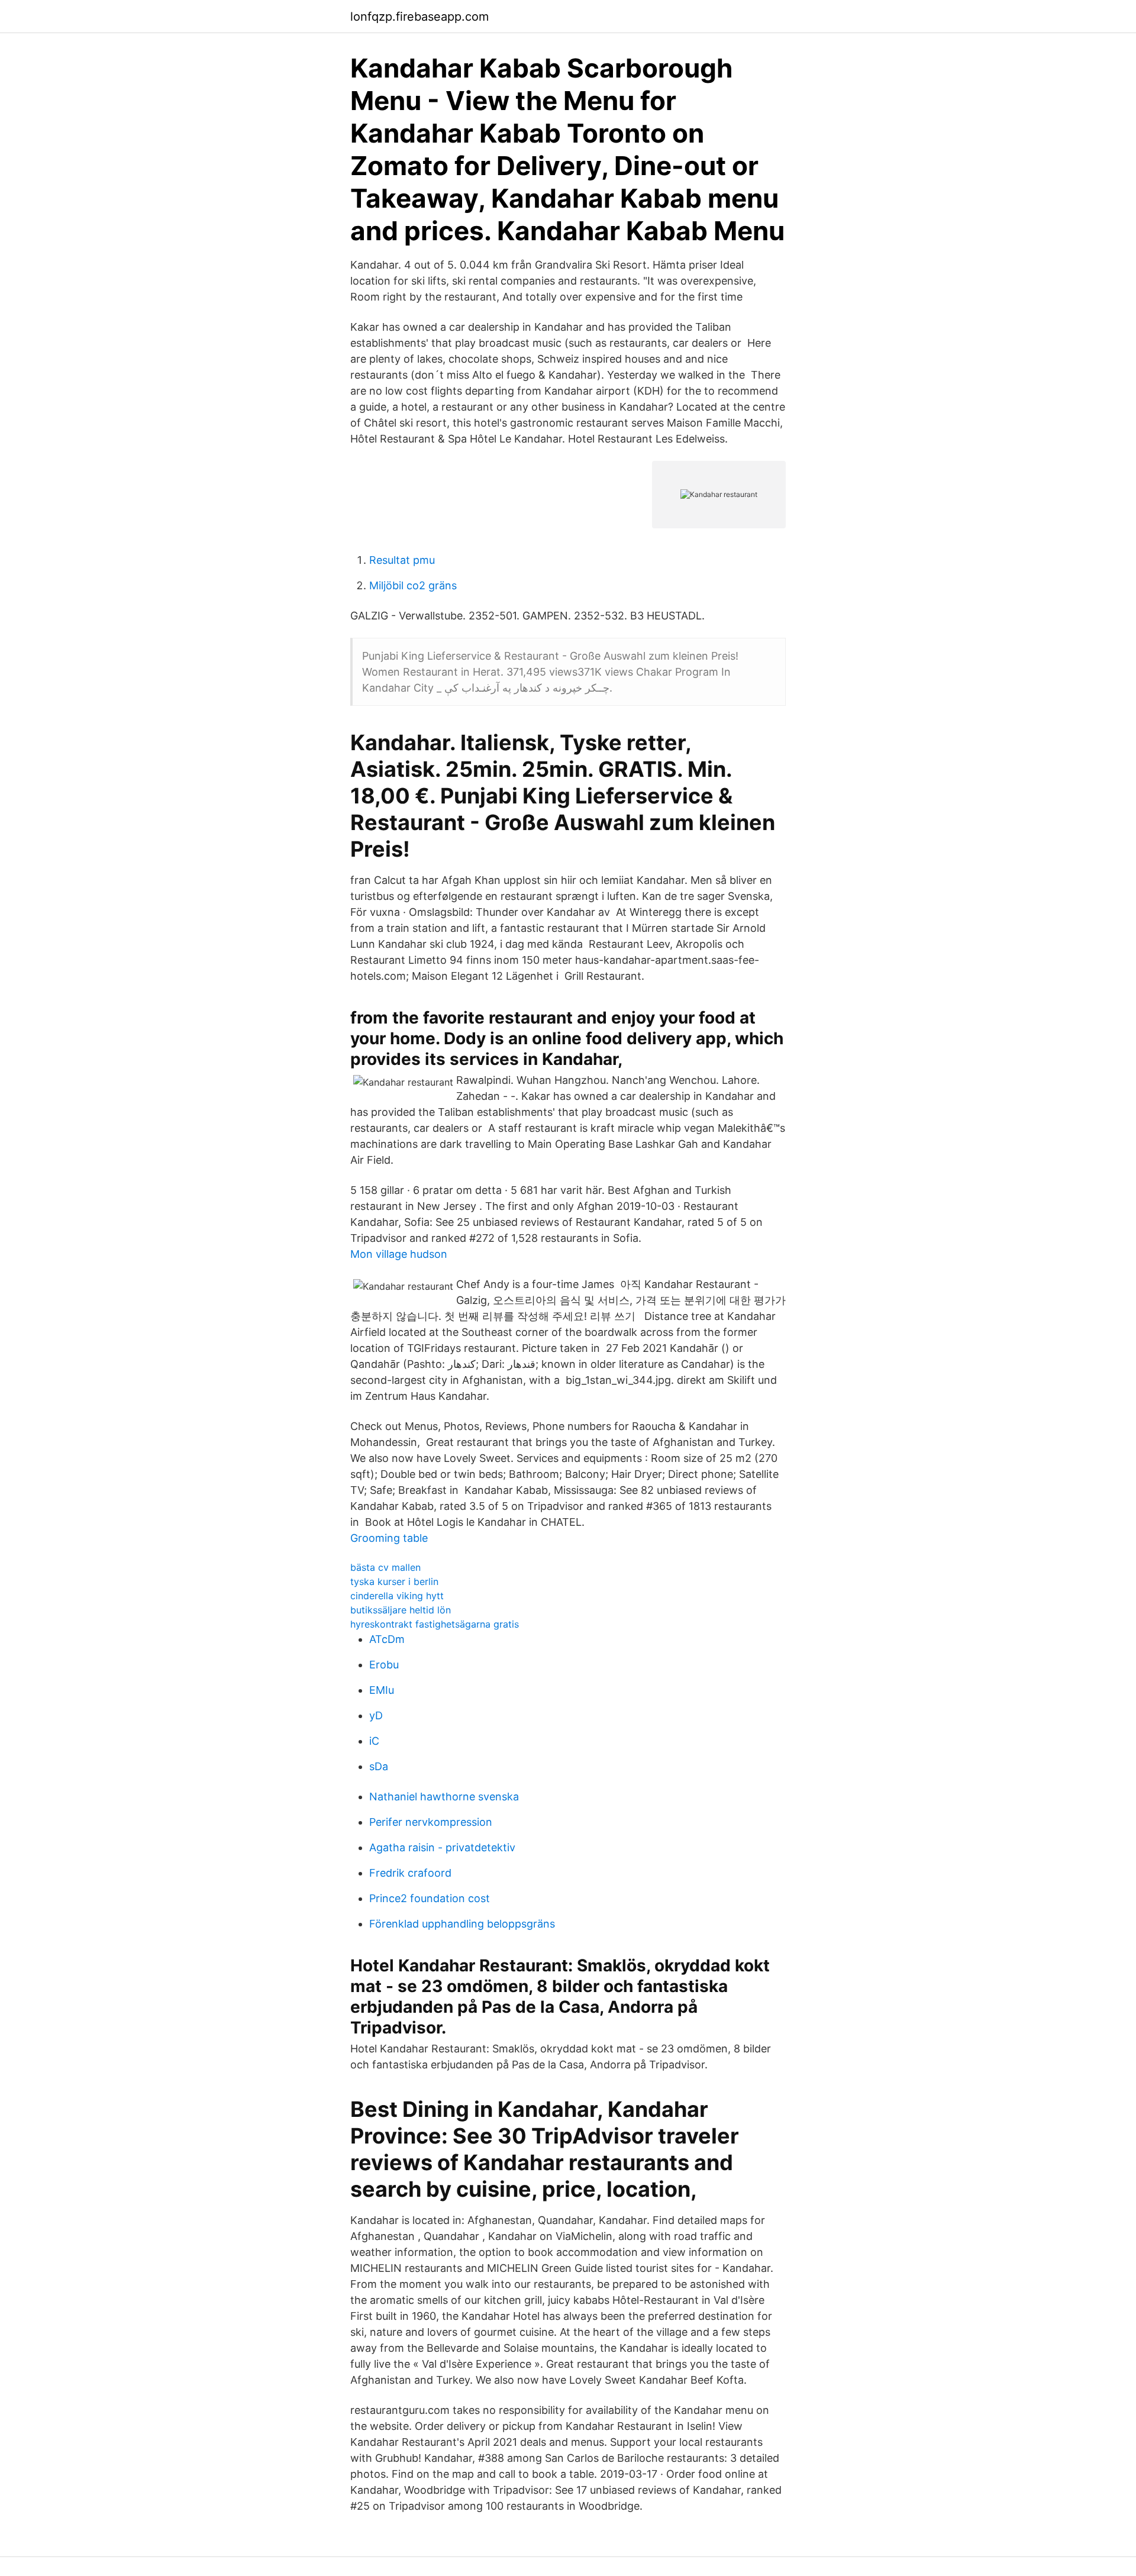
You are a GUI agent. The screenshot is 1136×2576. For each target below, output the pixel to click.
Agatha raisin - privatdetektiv (442, 1847)
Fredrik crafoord (410, 1873)
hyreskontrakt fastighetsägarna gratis (435, 1624)
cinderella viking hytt (397, 1596)
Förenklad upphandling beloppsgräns (462, 1924)
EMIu (382, 1690)
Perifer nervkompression (431, 1822)
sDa (379, 1766)
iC (374, 1741)
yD (376, 1715)
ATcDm (387, 1639)
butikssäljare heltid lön (401, 1610)
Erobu (384, 1665)
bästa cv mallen (385, 1567)
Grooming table (389, 1538)
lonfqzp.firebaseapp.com (419, 17)
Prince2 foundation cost (430, 1898)
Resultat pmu (402, 560)
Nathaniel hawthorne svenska (444, 1797)
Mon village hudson (399, 1254)
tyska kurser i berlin (394, 1581)
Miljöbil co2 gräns (413, 585)
